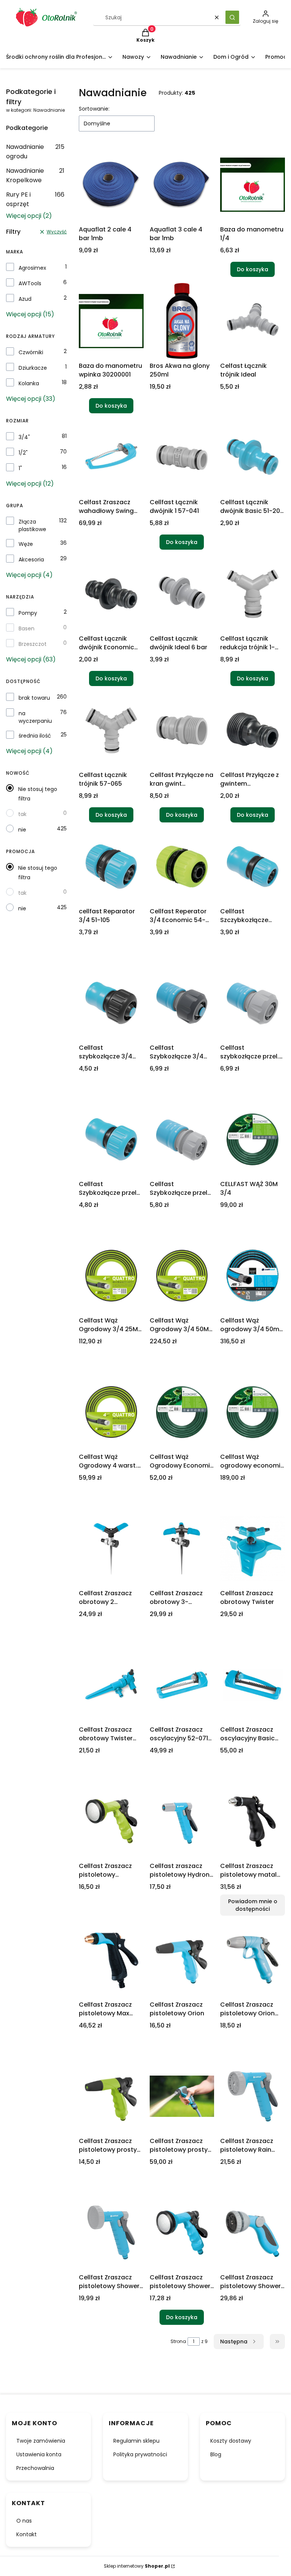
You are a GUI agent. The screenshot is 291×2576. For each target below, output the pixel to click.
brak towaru (34, 698)
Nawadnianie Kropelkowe (35, 175)
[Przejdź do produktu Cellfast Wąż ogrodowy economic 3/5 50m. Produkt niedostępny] (253, 1412)
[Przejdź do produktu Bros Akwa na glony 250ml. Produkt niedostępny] (182, 321)
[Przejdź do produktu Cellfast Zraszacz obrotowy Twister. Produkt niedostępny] (253, 1548)
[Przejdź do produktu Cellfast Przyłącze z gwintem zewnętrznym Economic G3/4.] (253, 730)
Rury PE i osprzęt (35, 199)
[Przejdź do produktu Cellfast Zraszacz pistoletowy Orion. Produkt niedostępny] (182, 1960)
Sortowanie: (94, 109)
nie (22, 830)
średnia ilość (35, 736)
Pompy (28, 613)
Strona (178, 2341)
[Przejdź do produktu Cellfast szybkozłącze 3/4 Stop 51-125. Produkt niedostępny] (111, 1003)
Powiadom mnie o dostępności (253, 1905)
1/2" (23, 453)
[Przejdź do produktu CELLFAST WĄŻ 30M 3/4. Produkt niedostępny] (253, 1139)
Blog (216, 2454)
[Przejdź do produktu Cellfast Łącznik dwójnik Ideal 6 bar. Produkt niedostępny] (182, 594)
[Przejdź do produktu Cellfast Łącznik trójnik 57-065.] (111, 730)
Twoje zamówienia (41, 2441)
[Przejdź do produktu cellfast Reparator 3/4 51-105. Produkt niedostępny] (111, 866)
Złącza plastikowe (32, 525)
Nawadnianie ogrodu (35, 152)
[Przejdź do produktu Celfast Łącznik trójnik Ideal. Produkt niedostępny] (253, 321)
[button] (232, 17)
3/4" (24, 437)
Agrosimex (32, 268)
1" (20, 468)
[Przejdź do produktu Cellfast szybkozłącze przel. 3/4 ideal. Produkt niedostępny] (253, 1003)
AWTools (30, 283)
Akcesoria (31, 560)
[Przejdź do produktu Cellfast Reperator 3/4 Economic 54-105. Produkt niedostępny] (182, 866)
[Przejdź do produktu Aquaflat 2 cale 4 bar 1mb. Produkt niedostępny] (111, 184)
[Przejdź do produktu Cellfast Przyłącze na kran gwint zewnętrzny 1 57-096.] (182, 730)
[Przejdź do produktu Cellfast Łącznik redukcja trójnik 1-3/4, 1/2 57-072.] (253, 594)
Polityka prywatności (140, 2454)
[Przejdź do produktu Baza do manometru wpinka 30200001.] (111, 321)
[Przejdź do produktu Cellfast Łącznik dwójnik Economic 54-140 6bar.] (111, 594)
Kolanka (29, 383)
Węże (26, 544)
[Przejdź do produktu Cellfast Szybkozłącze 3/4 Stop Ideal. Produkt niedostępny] (182, 1003)
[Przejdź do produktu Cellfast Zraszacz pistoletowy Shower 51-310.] (182, 2232)
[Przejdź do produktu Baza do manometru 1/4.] (253, 184)
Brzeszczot (33, 644)
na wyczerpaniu (35, 717)
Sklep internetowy (137, 2566)
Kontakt (27, 2534)
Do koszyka (253, 269)
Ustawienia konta (39, 2454)
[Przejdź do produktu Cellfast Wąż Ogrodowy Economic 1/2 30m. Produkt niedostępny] (182, 1412)
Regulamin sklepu (136, 2441)
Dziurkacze (33, 368)
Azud (25, 299)
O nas (24, 2521)
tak (22, 814)
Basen (27, 628)
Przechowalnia (35, 2468)
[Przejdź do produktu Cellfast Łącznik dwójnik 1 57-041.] (182, 457)
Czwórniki (31, 352)
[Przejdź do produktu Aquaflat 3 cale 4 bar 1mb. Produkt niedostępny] (182, 184)
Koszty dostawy (231, 2441)
